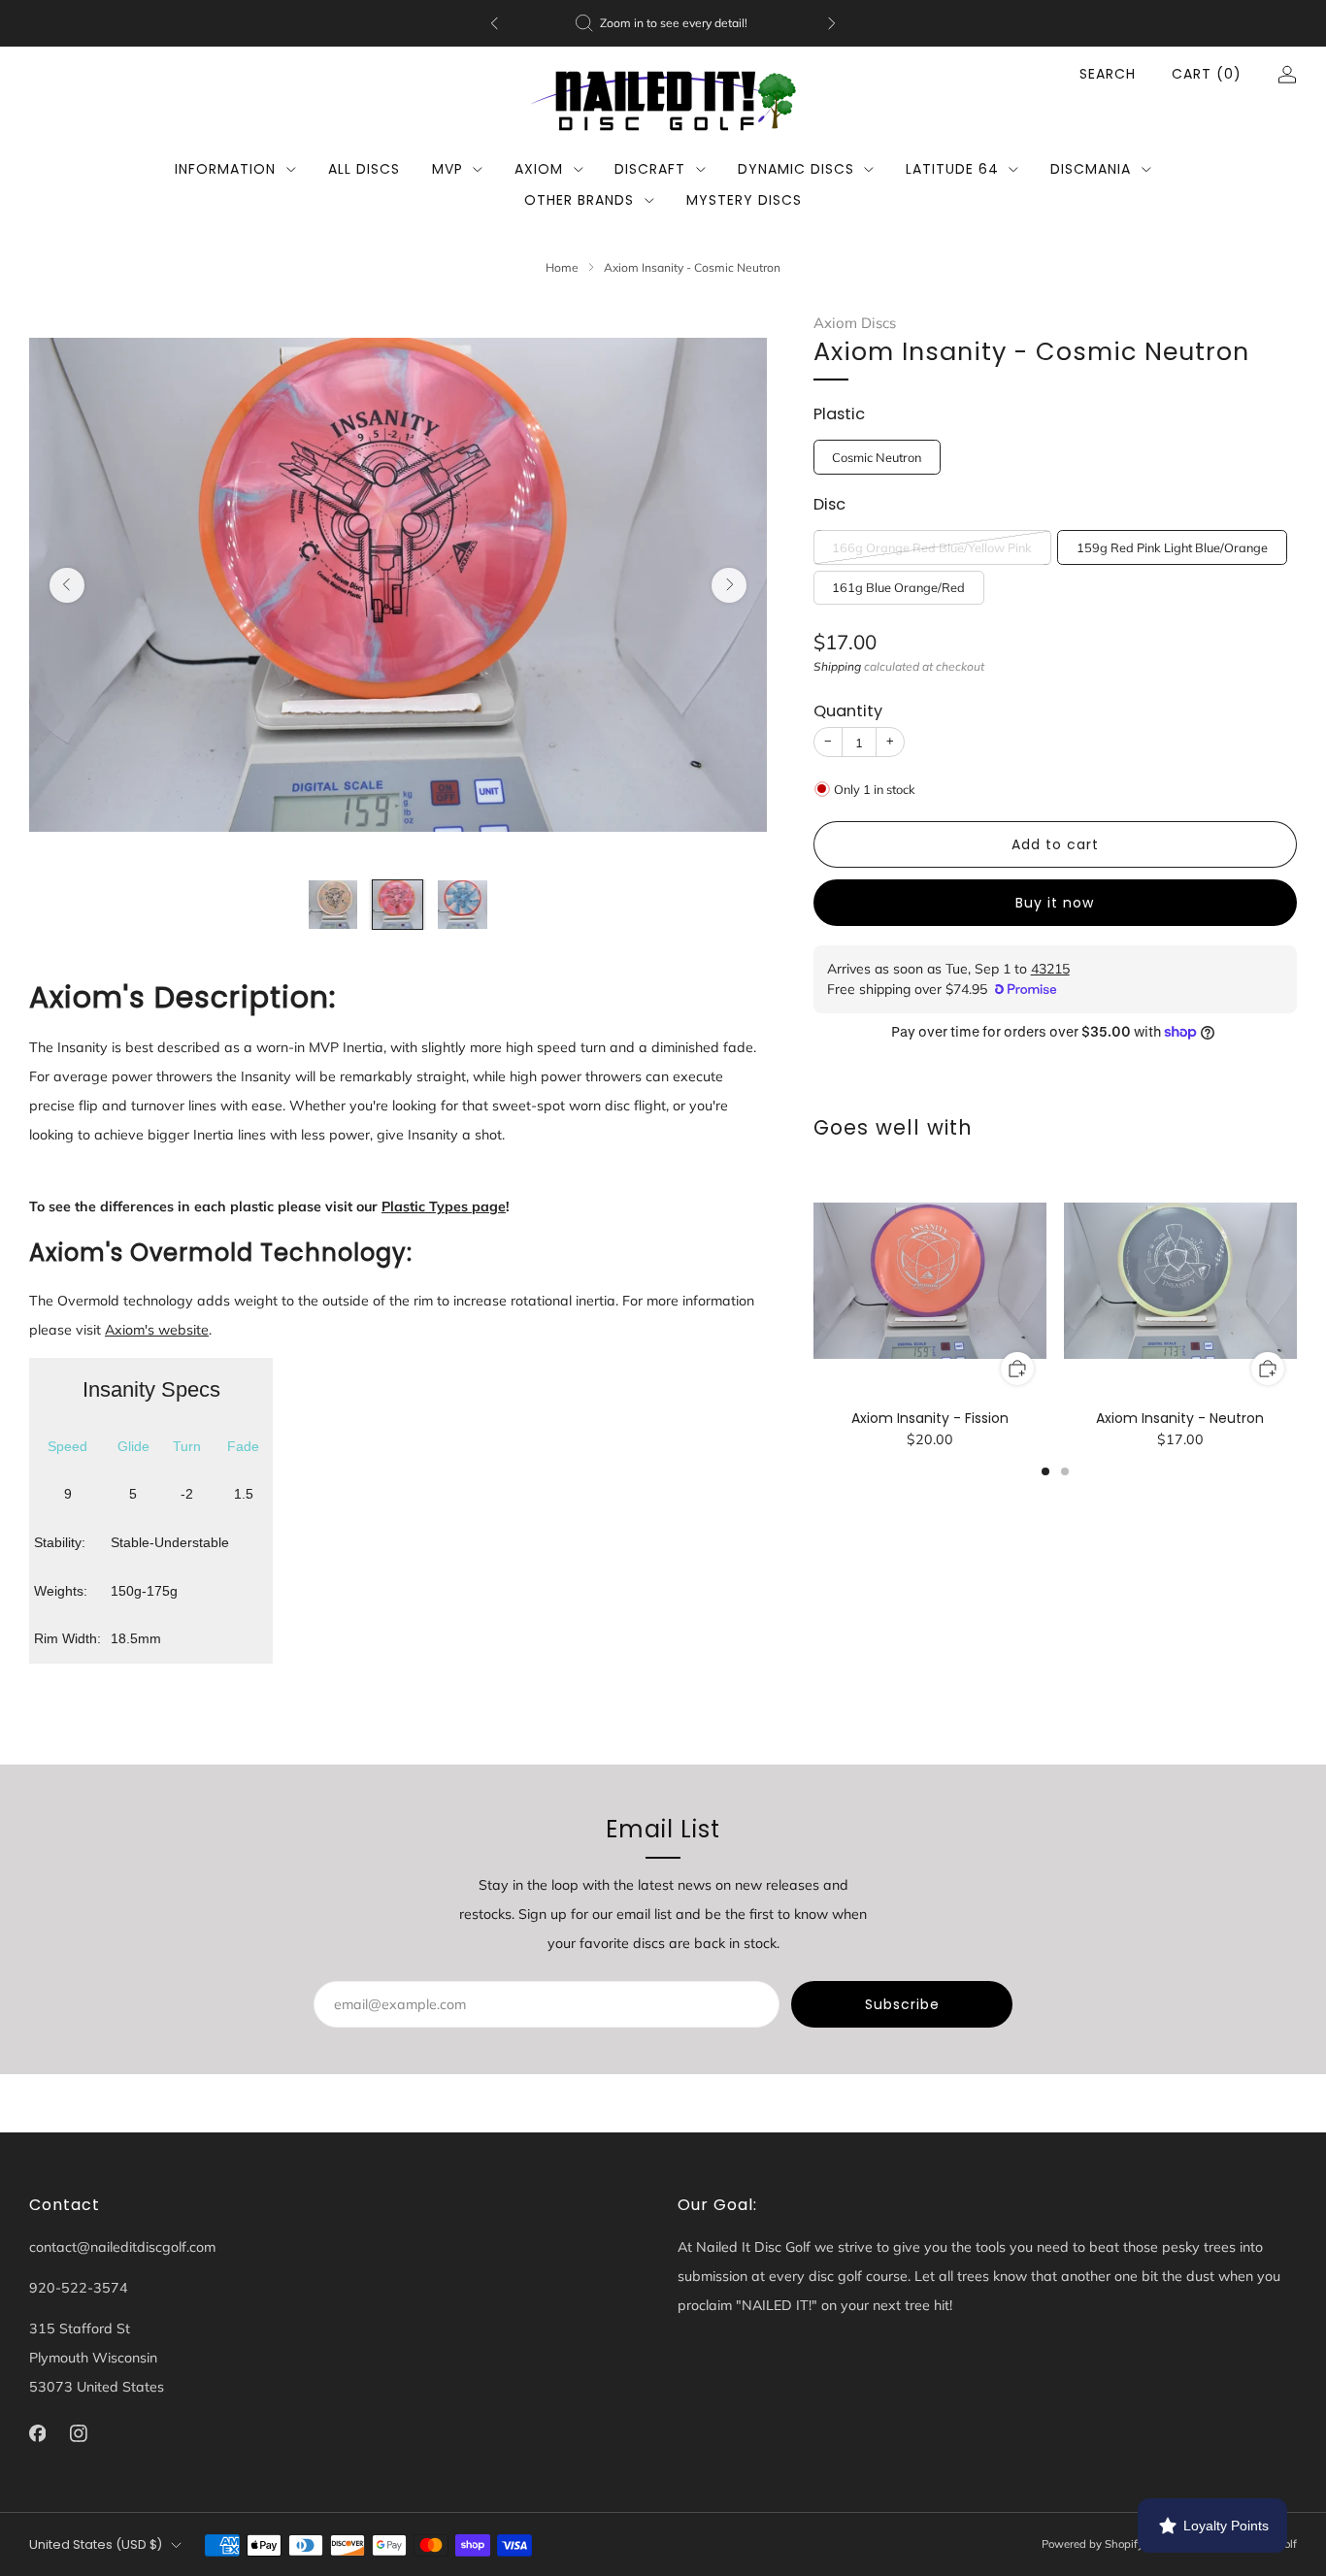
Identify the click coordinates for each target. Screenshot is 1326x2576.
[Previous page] (813, 1282)
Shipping (837, 666)
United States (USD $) (96, 2544)
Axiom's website (157, 1330)
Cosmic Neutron (877, 457)
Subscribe (902, 2004)
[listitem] (663, 23)
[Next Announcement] (832, 23)
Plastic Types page (444, 1206)
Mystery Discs (744, 200)
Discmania (1091, 169)
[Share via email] (1106, 1078)
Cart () (1207, 74)
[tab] (1045, 1471)
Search (1108, 74)
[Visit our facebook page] (37, 2434)
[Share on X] (1037, 1078)
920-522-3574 (79, 2288)
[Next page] (1297, 1282)
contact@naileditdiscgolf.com (122, 2247)
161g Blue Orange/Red (898, 587)
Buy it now (1055, 903)
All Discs (364, 169)
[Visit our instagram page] (79, 2434)
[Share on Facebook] (1003, 1078)
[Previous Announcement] (494, 23)
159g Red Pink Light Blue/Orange (1172, 547)
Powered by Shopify (1093, 2544)
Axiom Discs (855, 323)
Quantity (848, 711)
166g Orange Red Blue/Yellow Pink (932, 547)
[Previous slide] (67, 585)
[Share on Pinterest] (1072, 1078)
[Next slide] (729, 585)
